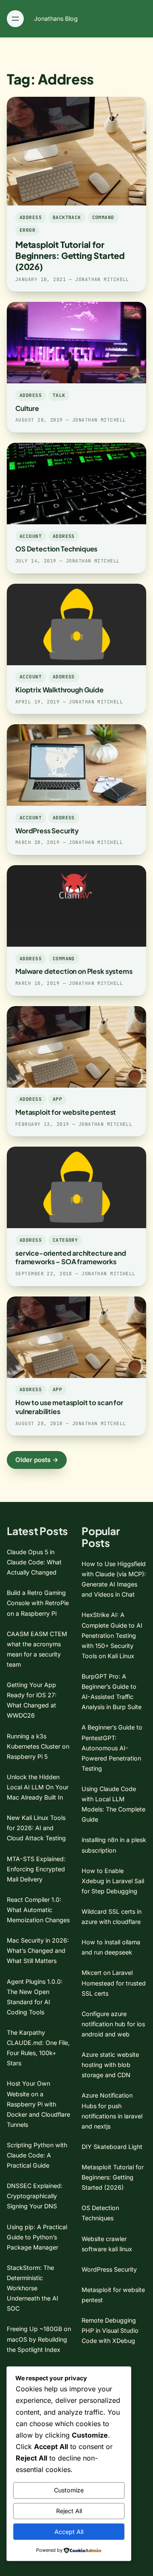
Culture (27, 408)
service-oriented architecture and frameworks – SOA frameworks (71, 1257)
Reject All (69, 2511)
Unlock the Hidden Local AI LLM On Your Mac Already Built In (38, 1787)
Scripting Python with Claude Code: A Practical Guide (37, 2155)
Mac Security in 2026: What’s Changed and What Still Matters (38, 1950)
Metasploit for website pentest (66, 1112)
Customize (69, 2490)
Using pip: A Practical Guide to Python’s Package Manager (37, 2237)
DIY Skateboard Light (112, 2147)
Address (31, 217)
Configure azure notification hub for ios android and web (113, 2024)
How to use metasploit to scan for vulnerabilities (69, 1407)
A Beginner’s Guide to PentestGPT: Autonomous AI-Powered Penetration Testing (112, 1748)
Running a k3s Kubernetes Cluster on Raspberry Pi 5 (38, 1746)
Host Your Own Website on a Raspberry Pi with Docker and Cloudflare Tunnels (38, 2104)
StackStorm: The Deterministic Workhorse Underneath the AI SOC (33, 2288)
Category (65, 1240)
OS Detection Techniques (56, 549)
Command (103, 217)
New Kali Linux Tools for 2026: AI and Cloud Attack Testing (36, 1828)
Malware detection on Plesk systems (74, 971)
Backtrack (67, 217)
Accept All (69, 2532)
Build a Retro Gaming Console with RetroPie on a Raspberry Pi (38, 1603)
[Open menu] (15, 19)
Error (27, 230)
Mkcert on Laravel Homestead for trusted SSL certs (114, 1983)
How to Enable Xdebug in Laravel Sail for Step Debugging (113, 1881)
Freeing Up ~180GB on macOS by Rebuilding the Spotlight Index (39, 2339)
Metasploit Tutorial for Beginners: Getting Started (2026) (70, 255)
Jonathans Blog (56, 18)
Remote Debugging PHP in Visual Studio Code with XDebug (110, 2330)
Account (31, 536)
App (57, 1099)
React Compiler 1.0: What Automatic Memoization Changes (38, 1910)
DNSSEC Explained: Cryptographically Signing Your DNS (35, 2196)
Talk (59, 395)
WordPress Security (47, 831)
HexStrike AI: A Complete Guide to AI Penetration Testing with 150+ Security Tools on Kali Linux (112, 1635)
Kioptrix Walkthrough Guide (59, 690)
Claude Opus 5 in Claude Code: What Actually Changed (34, 1562)
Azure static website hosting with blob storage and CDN (110, 2065)
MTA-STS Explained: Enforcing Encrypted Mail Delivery (36, 1869)
